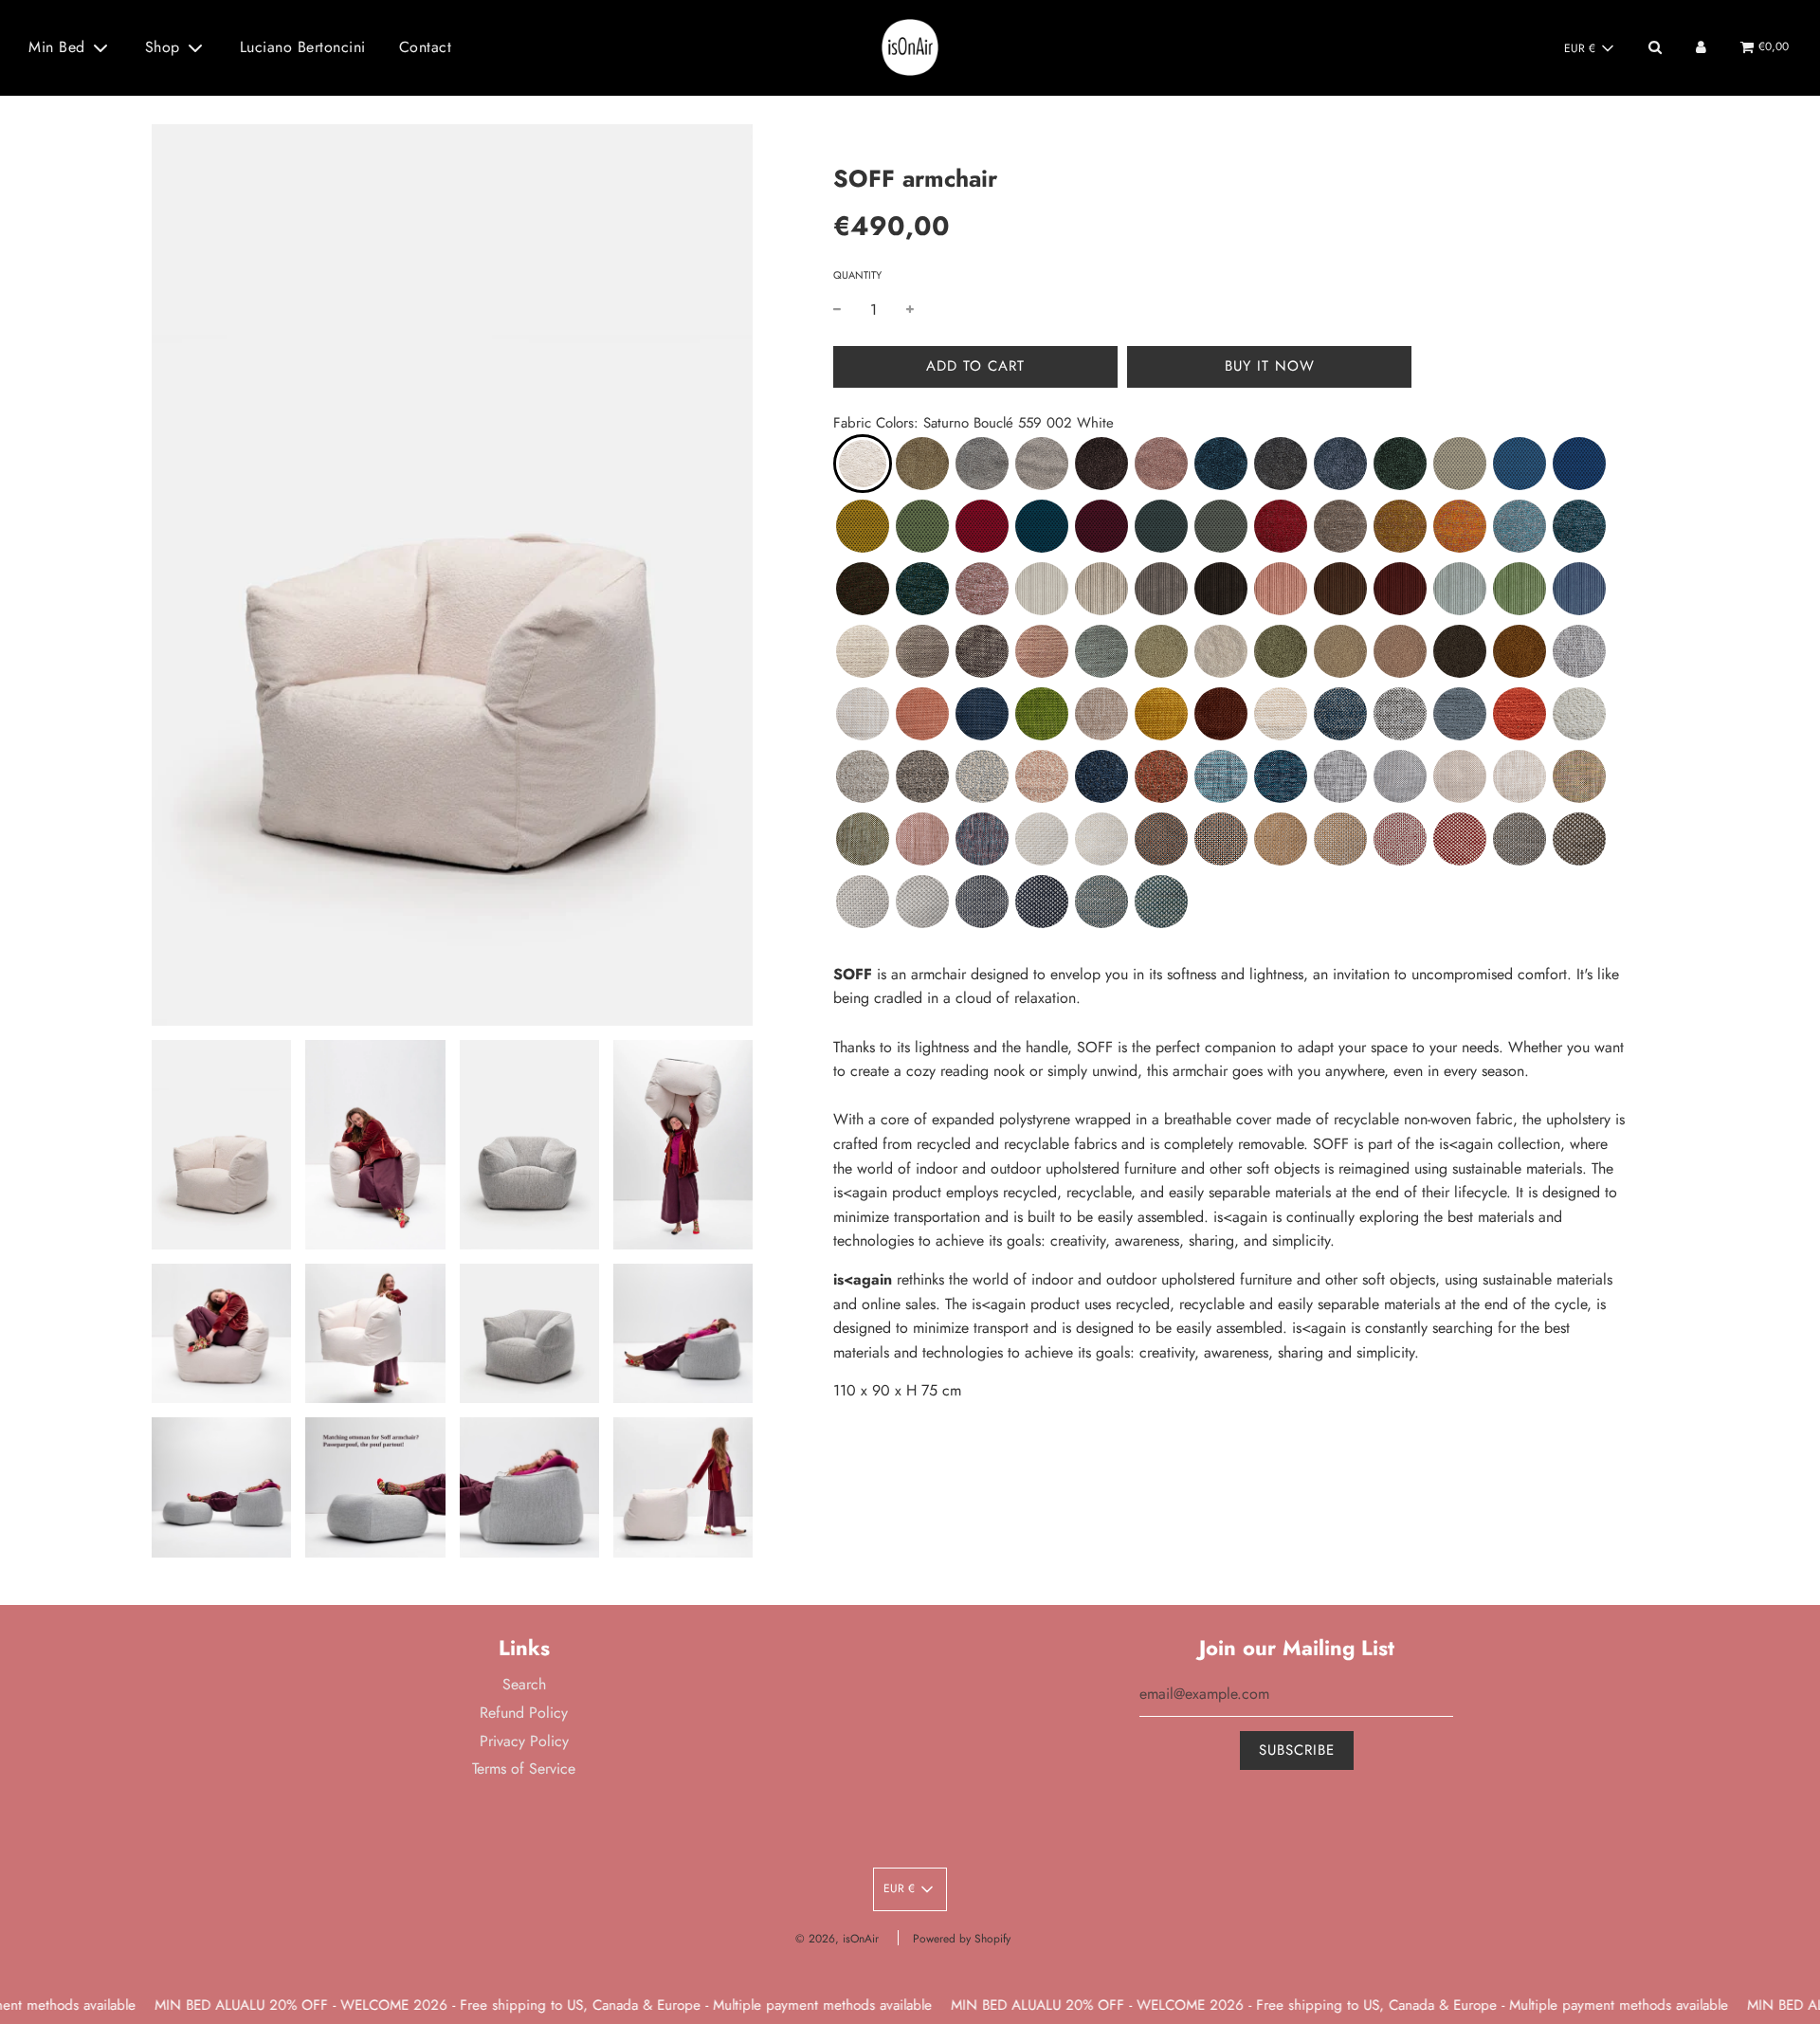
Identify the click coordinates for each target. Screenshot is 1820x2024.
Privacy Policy (524, 1741)
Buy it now (1270, 366)
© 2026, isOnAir (837, 1939)
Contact (426, 47)
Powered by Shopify (962, 1939)
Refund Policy (524, 1713)
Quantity (857, 275)
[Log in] (1701, 47)
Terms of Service (524, 1769)
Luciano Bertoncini (303, 47)
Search (524, 1684)
